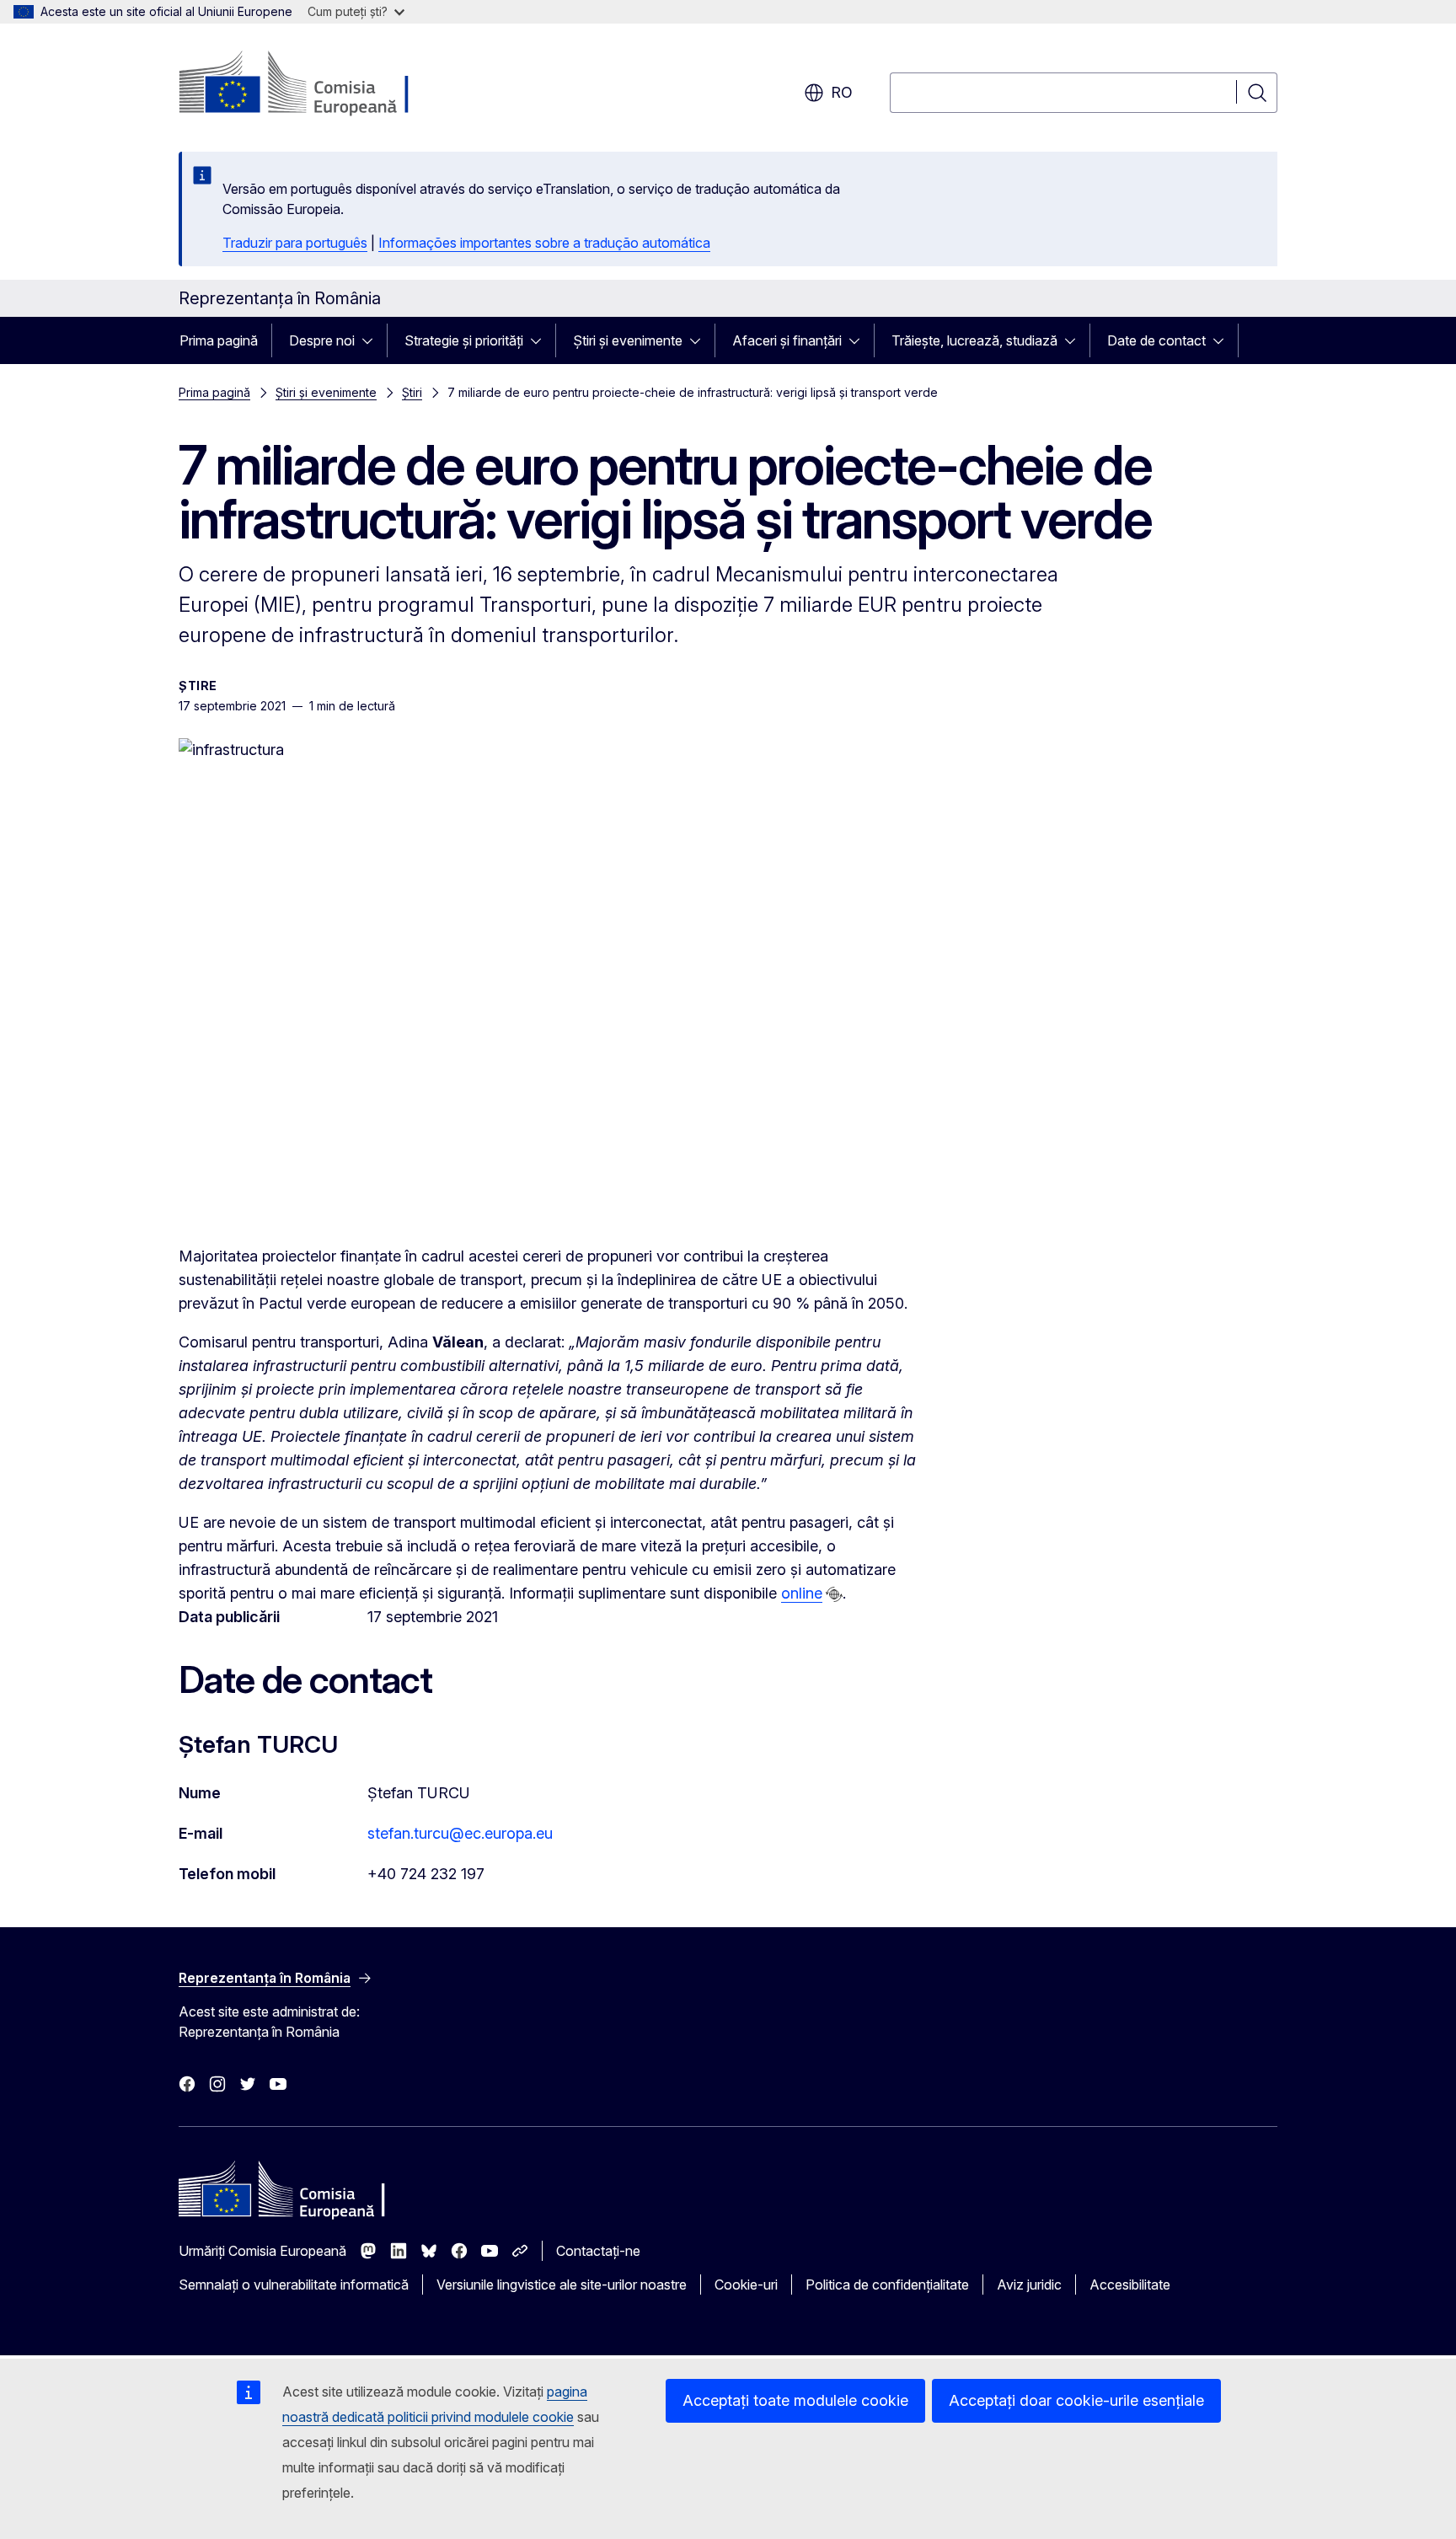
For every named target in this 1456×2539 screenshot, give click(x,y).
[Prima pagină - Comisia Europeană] (315, 84)
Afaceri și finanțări (787, 340)
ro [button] (842, 92)
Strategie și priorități (464, 340)
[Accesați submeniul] (372, 340)
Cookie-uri (746, 2285)
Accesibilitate (1130, 2285)
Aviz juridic (1029, 2285)
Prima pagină (219, 340)
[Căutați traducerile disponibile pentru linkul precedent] (834, 1594)
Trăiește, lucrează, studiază (974, 340)
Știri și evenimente (628, 340)
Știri (412, 392)
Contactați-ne (598, 2251)
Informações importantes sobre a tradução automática (544, 243)
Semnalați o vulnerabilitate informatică (294, 2285)
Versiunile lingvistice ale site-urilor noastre (562, 2285)
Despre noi (322, 340)
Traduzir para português (295, 243)
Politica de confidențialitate (887, 2285)
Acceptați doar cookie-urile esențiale (1076, 2400)
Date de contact (1156, 340)
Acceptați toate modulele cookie (795, 2400)
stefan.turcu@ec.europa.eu (460, 1833)
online (802, 1593)
